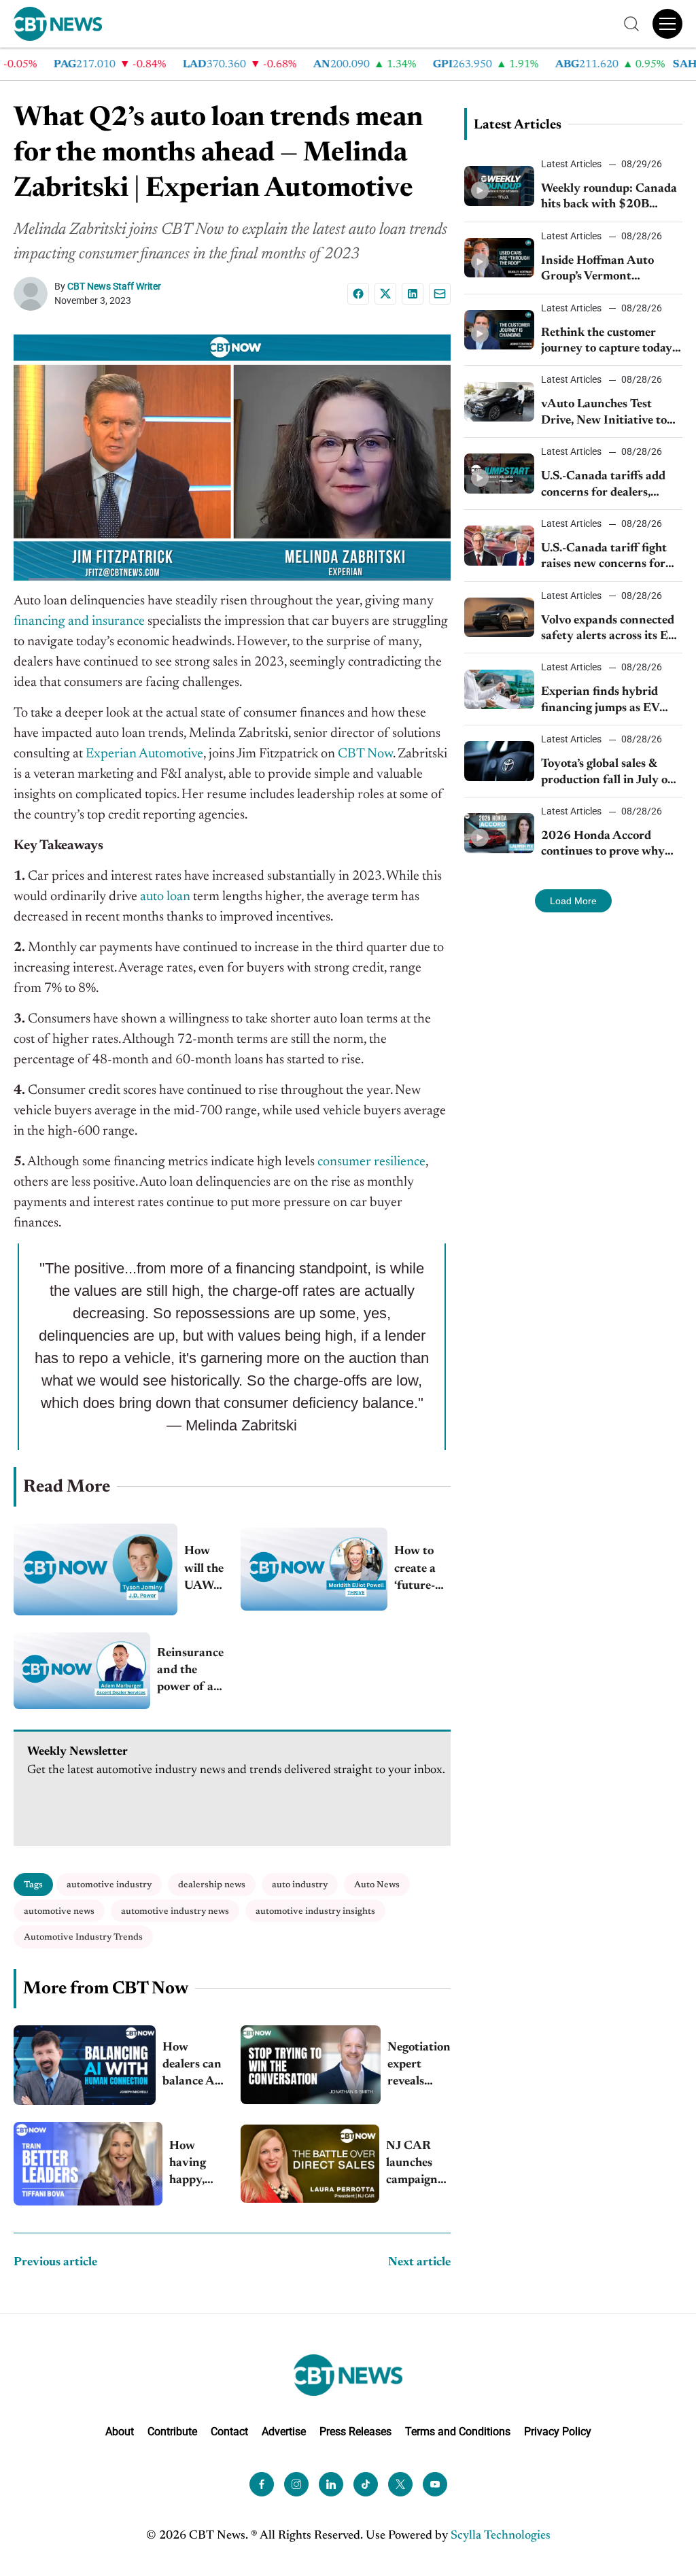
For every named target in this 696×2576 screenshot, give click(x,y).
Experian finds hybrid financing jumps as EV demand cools (600, 701)
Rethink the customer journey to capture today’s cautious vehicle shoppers (610, 342)
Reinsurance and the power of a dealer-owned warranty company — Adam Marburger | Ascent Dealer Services (190, 1672)
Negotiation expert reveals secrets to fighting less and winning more (419, 2066)
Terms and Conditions (458, 2432)
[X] (385, 294)
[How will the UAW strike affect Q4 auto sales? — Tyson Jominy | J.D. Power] (95, 1569)
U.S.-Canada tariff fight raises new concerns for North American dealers (605, 558)
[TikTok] (366, 2484)
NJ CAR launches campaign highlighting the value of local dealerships (418, 2165)
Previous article (55, 2263)
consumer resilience (371, 1162)
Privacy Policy (558, 2432)
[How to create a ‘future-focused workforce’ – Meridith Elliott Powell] (314, 1569)
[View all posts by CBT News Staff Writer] (34, 294)
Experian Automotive (144, 754)
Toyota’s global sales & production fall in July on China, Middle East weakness (608, 773)
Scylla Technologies (501, 2536)
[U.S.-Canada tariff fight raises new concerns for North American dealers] (500, 545)
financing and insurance (79, 621)
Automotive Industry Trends (83, 1937)
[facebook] (262, 2484)
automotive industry (109, 1885)
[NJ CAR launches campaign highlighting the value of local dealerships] (310, 2164)
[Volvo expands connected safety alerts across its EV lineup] (500, 617)
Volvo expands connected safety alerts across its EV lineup (609, 630)
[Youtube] (435, 2484)
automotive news (59, 1911)
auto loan (165, 897)
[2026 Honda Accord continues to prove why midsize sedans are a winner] (500, 833)
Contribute (172, 2432)
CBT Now (365, 754)
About (120, 2432)
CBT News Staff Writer (114, 286)
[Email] (440, 294)
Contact (229, 2432)
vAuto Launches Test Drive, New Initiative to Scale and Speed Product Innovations (606, 414)
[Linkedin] (413, 294)
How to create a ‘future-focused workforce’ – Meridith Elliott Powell (422, 1570)
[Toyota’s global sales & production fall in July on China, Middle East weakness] (500, 761)
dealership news (212, 1885)
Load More (573, 901)
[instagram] (296, 2484)
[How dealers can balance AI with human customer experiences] (85, 2065)
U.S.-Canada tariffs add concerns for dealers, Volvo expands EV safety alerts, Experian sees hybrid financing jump (606, 486)
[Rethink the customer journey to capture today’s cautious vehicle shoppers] (500, 330)
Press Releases (355, 2432)
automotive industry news (175, 1911)
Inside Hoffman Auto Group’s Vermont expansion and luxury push (598, 270)
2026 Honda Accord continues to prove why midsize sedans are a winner (603, 845)
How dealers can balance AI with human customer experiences (193, 2066)
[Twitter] (400, 2484)
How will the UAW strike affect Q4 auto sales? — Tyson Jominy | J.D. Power (204, 1570)
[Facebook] (358, 294)
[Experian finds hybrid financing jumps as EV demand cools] (500, 689)
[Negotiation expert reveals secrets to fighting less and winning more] (311, 2065)
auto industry (300, 1885)
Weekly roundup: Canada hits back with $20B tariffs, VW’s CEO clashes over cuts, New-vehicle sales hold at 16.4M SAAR (609, 198)
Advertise (284, 2432)
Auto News (377, 1885)
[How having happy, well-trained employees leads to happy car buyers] (88, 2164)
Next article (419, 2263)
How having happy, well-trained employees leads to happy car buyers (196, 2165)
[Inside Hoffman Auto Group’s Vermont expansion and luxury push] (500, 258)
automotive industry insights (315, 1911)
